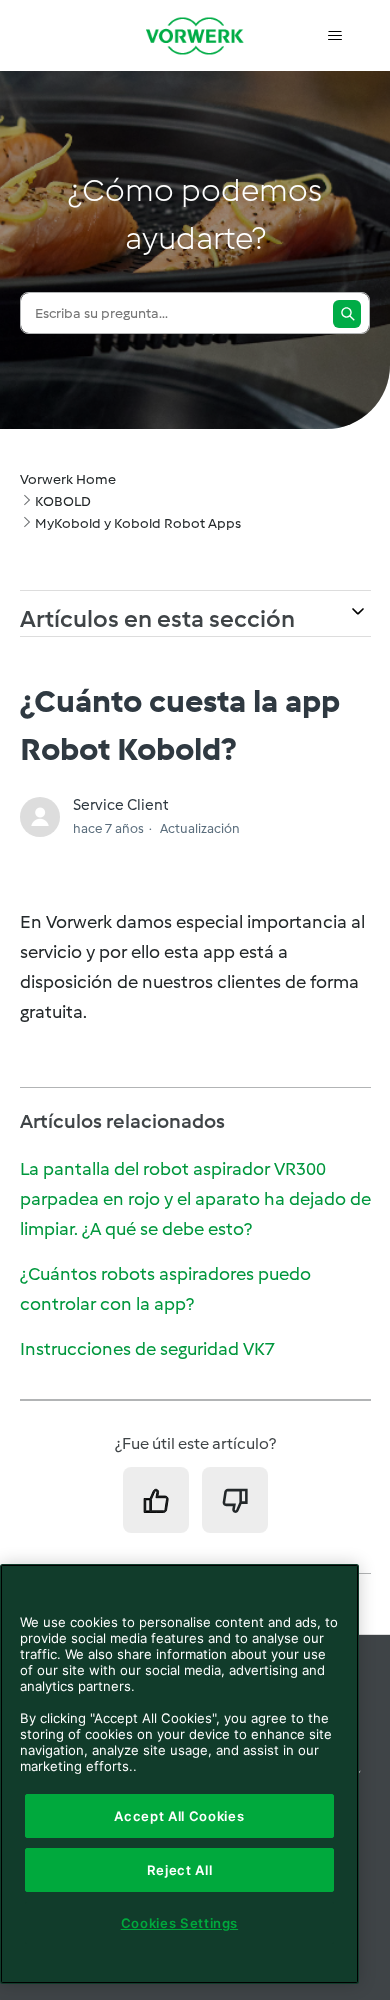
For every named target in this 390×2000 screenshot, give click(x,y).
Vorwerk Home (68, 479)
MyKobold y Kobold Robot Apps (138, 523)
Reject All (180, 1870)
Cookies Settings (180, 1923)
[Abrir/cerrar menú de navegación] (335, 36)
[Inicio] (195, 35)
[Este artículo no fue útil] (235, 1500)
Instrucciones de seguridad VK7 (147, 1349)
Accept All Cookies (179, 1816)
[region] (179, 1774)
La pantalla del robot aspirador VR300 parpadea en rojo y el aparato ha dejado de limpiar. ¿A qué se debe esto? (195, 1199)
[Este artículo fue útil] (156, 1500)
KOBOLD (63, 501)
